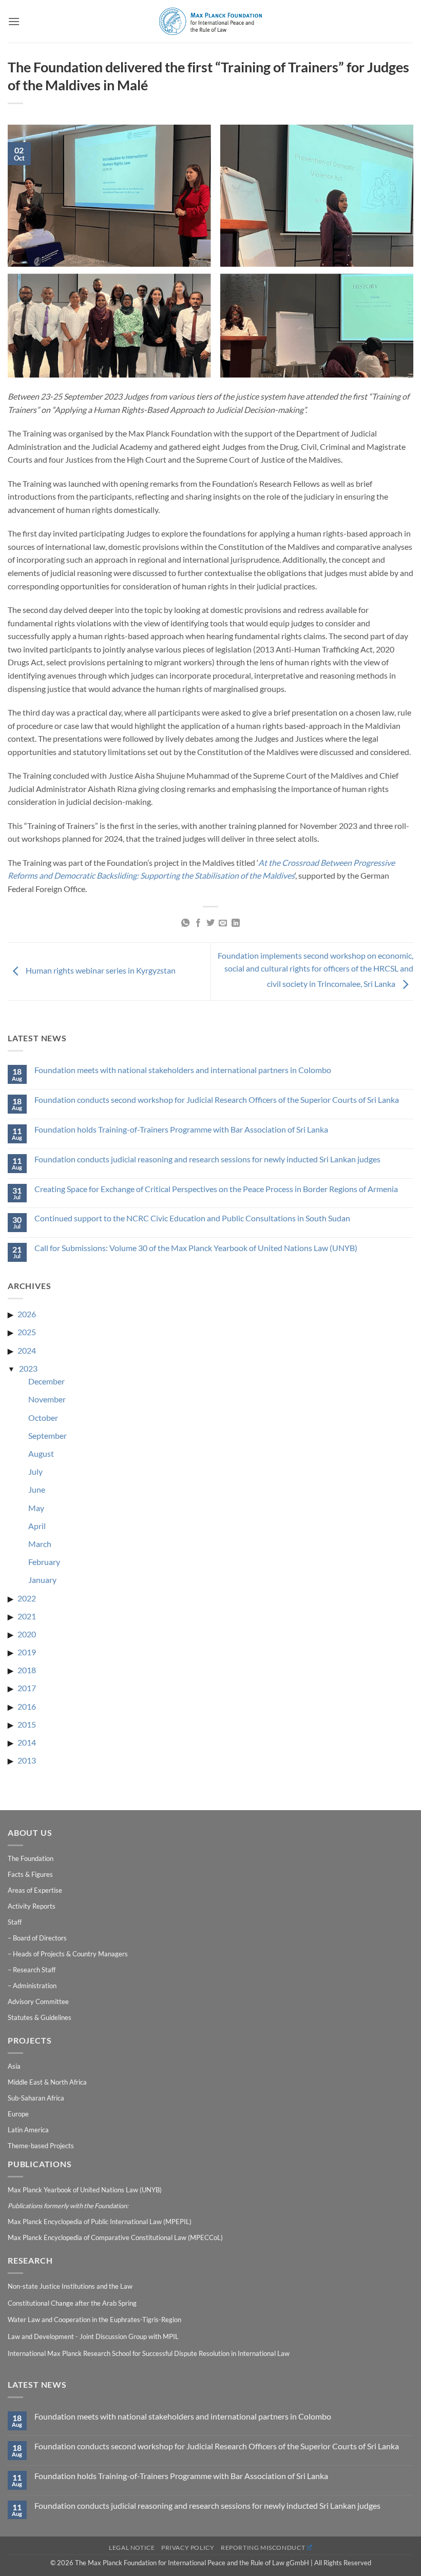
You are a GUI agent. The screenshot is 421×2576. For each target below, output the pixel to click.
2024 (27, 1350)
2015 (27, 1724)
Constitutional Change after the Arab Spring (72, 2303)
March (40, 1544)
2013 (27, 1760)
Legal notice (132, 2548)
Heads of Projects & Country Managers (70, 1954)
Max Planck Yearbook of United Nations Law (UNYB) (85, 2190)
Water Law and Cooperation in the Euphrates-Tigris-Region (94, 2320)
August (41, 1453)
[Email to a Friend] (223, 923)
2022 (27, 1598)
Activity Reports (32, 1906)
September (47, 1435)
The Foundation (31, 1858)
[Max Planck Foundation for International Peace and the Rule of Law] (210, 21)
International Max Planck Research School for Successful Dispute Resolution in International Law (149, 2353)
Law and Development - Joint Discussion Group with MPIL (93, 2336)
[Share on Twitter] (210, 923)
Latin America (28, 2130)
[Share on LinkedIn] (236, 923)
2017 (27, 1688)
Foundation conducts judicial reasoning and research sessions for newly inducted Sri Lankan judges (207, 1159)
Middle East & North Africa (47, 2082)
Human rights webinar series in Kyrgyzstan (100, 970)
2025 (27, 1332)
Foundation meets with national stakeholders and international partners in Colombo (183, 1070)
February (44, 1562)
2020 (27, 1634)
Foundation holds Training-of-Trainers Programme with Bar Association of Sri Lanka (181, 1129)
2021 (27, 1616)
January (42, 1580)
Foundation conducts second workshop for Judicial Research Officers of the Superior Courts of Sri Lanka (217, 1099)
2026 (27, 1314)
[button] (14, 21)
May (36, 1508)
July (35, 1471)
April (37, 1526)
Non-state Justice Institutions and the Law (70, 2286)
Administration (35, 1986)
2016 (27, 1706)
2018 (27, 1670)
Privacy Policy (188, 2548)
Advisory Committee (38, 2002)
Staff (15, 1922)
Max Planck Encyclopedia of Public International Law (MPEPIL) (100, 2222)
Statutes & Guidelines (40, 2017)
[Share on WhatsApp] (185, 923)
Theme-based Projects (41, 2146)
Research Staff (34, 1970)
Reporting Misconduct (263, 2548)
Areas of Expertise (35, 1890)
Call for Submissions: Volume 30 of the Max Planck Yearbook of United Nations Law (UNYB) (196, 1248)
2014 (27, 1742)
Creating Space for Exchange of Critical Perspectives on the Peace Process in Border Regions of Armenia (216, 1189)
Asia (14, 2066)
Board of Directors (40, 1938)
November (47, 1399)
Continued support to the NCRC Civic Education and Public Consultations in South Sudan (192, 1218)
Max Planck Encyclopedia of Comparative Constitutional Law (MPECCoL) (115, 2237)
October (43, 1418)
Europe (18, 2114)
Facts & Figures (30, 1874)
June (37, 1489)
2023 (28, 1368)
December (46, 1381)
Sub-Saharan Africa (36, 2098)
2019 (27, 1652)
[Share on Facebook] (198, 923)
